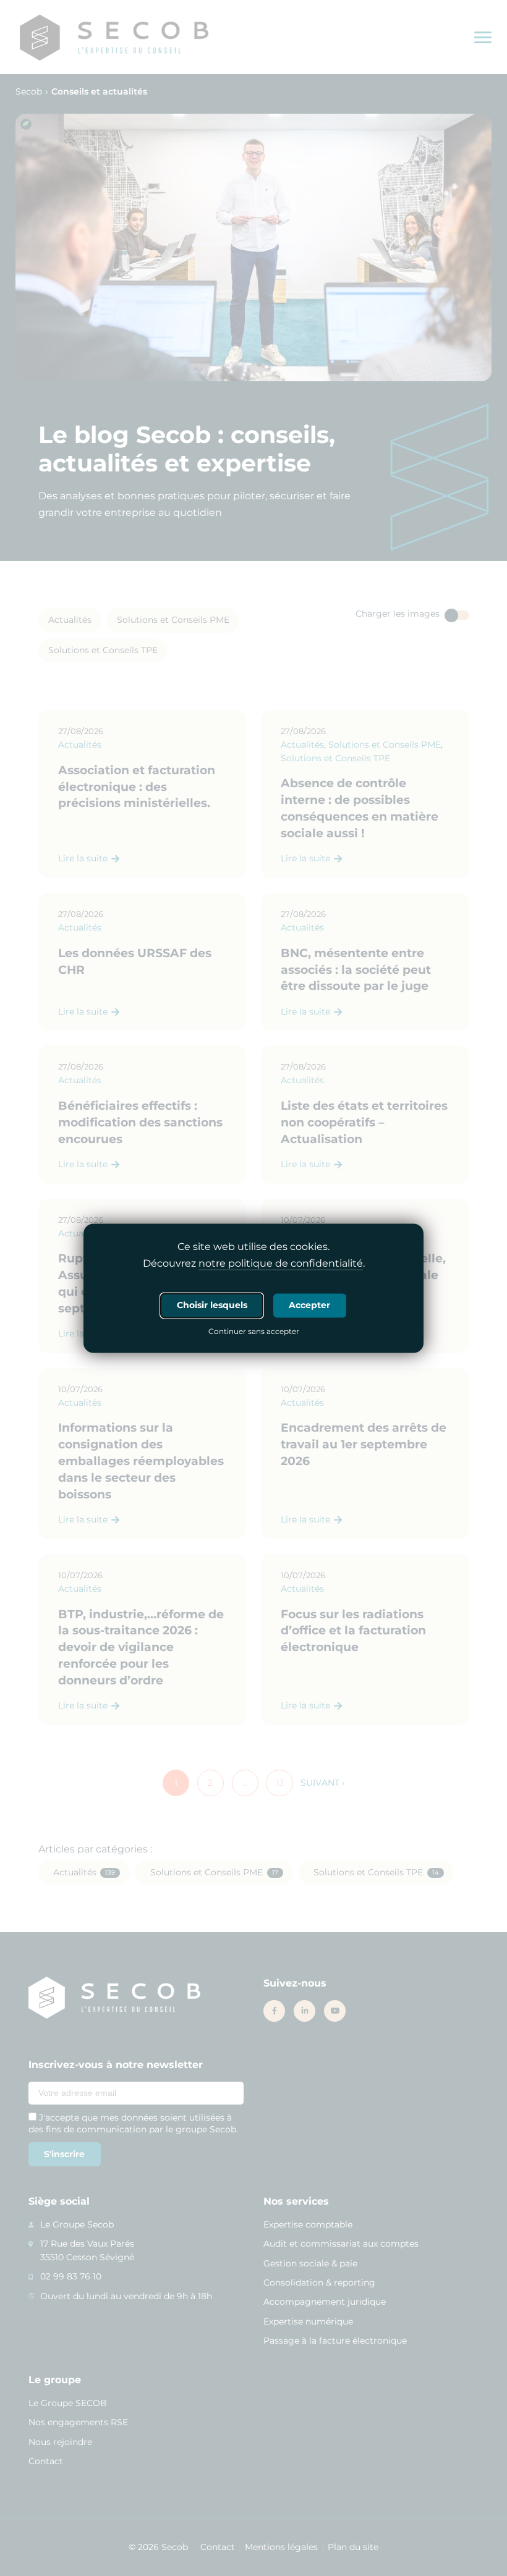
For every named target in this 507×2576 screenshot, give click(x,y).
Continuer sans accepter (254, 1332)
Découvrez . (254, 1263)
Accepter (309, 1305)
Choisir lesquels (212, 1305)
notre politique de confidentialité (281, 1263)
